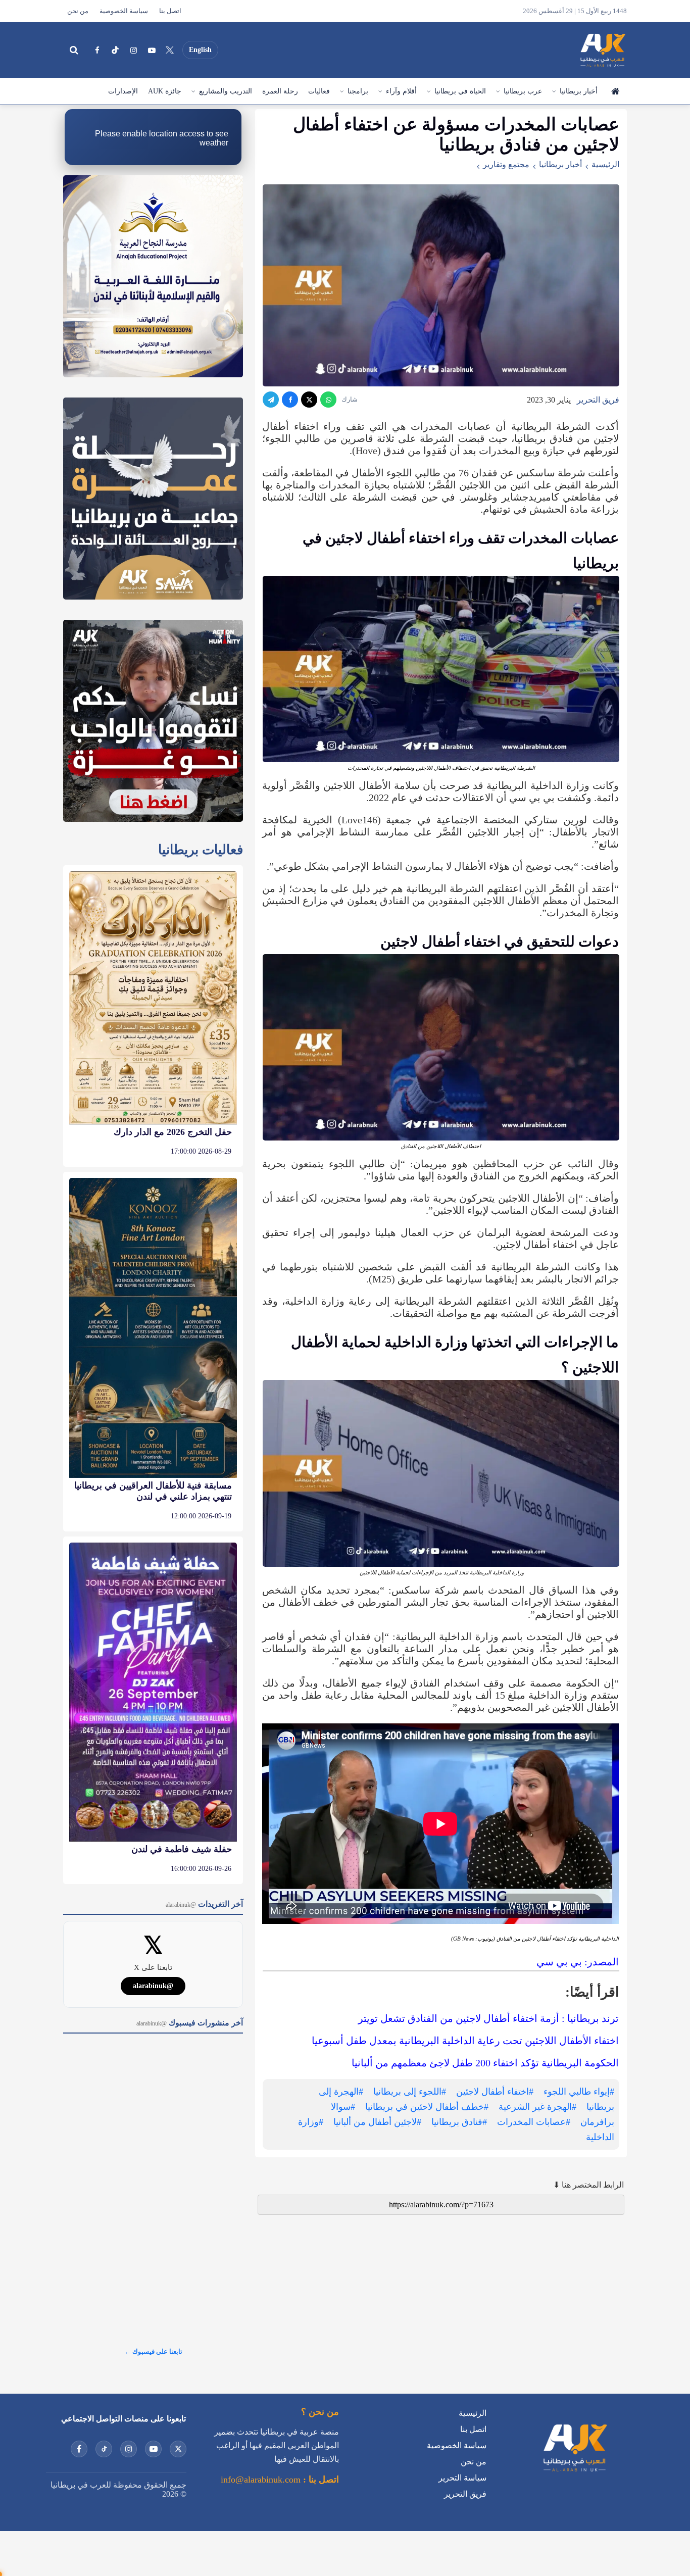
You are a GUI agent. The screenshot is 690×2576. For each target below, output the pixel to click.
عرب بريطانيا (523, 91)
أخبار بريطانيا (579, 91)
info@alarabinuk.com (261, 2480)
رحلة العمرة (280, 91)
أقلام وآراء (401, 91)
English (200, 50)
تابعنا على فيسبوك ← (153, 2351)
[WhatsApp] (328, 400)
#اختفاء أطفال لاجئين (495, 2092)
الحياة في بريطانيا (460, 91)
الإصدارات (123, 91)
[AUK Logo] (574, 2474)
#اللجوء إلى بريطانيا (410, 2092)
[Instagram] (133, 50)
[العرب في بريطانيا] (602, 50)
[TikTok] (115, 50)
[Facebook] (97, 50)
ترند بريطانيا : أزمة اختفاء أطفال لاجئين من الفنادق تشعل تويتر (488, 2018)
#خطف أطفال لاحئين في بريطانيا (427, 2107)
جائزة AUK (165, 91)
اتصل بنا (170, 11)
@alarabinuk (153, 1986)
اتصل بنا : (320, 2480)
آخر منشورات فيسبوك (190, 2023)
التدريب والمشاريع (226, 91)
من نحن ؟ (320, 2412)
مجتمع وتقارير (506, 164)
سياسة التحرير (462, 2478)
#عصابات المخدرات (534, 2122)
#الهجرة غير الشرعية (537, 2107)
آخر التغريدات (204, 1904)
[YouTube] (152, 50)
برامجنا (358, 91)
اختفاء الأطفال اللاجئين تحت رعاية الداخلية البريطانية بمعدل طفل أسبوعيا (465, 2041)
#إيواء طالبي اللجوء (579, 2092)
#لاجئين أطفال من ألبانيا (377, 2122)
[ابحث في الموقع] (74, 50)
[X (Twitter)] (170, 50)
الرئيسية (615, 91)
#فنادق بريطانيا (459, 2122)
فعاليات (319, 91)
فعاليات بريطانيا (201, 850)
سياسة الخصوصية (124, 11)
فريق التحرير (598, 400)
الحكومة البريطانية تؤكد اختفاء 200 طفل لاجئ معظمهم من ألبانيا (485, 2063)
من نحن (78, 11)
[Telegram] (271, 400)
